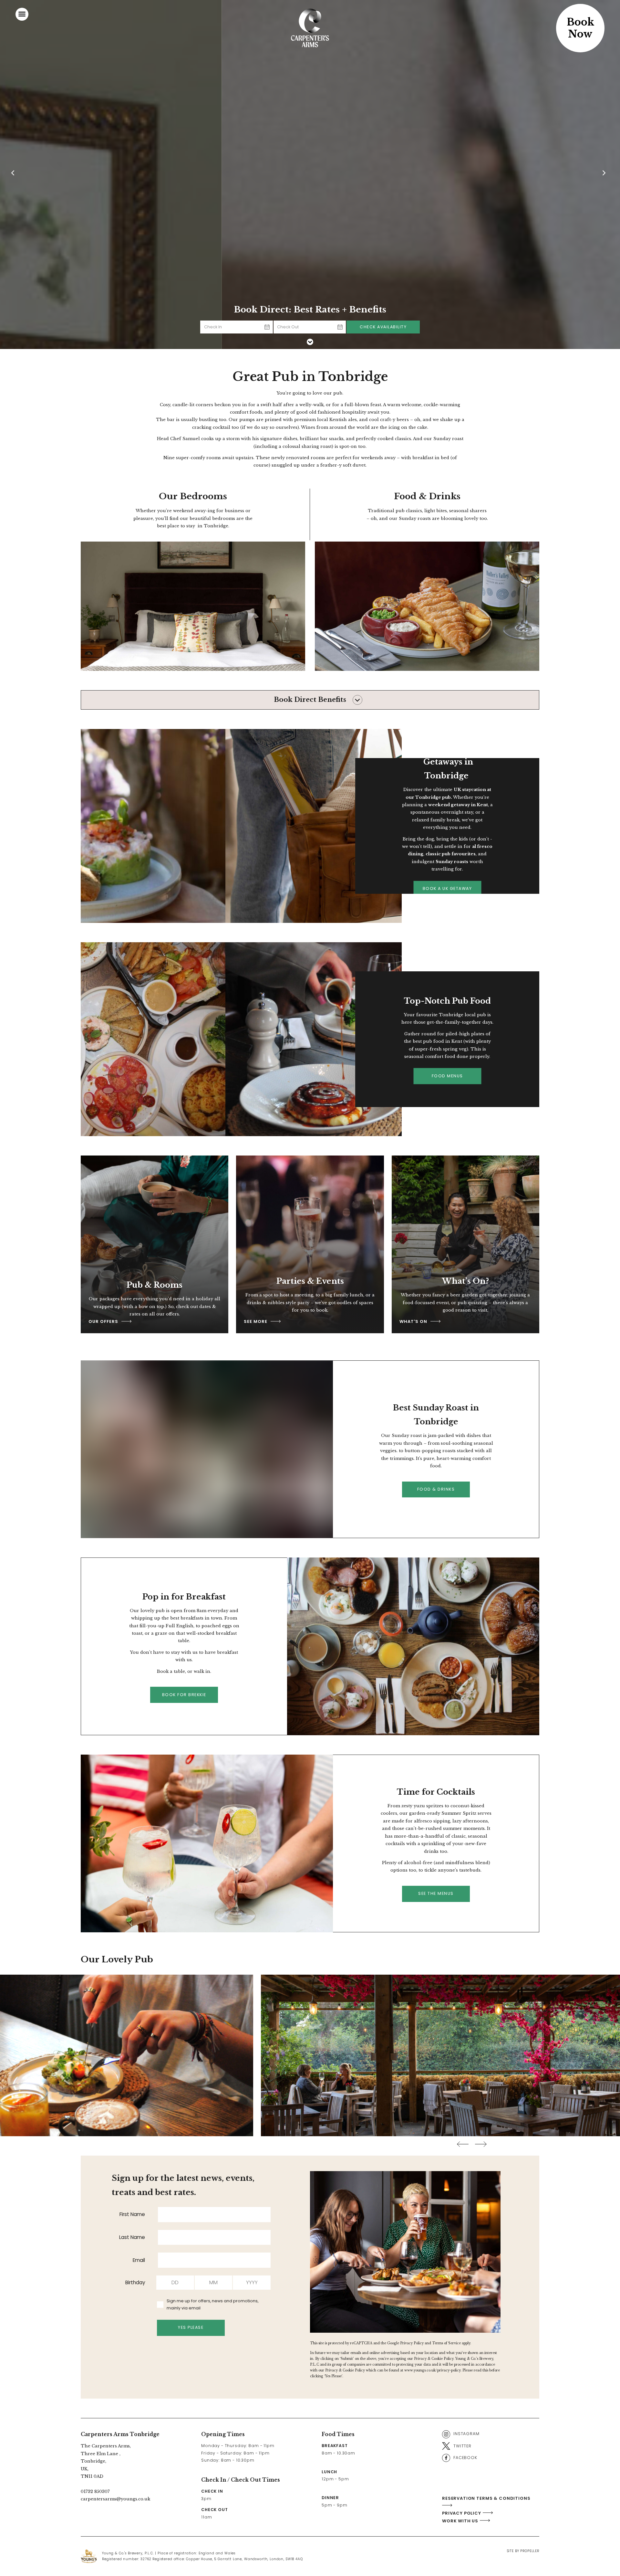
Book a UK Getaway (447, 888)
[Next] (605, 174)
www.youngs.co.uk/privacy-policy (432, 2370)
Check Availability (383, 327)
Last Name (132, 2237)
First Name (132, 2214)
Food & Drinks (436, 1489)
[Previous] (15, 174)
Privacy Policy (412, 2343)
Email (139, 2260)
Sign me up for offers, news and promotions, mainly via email (212, 2305)
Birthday (135, 2282)
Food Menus (447, 1076)
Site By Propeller (523, 2551)
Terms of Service (446, 2343)
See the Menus (436, 1893)
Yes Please (191, 2327)
